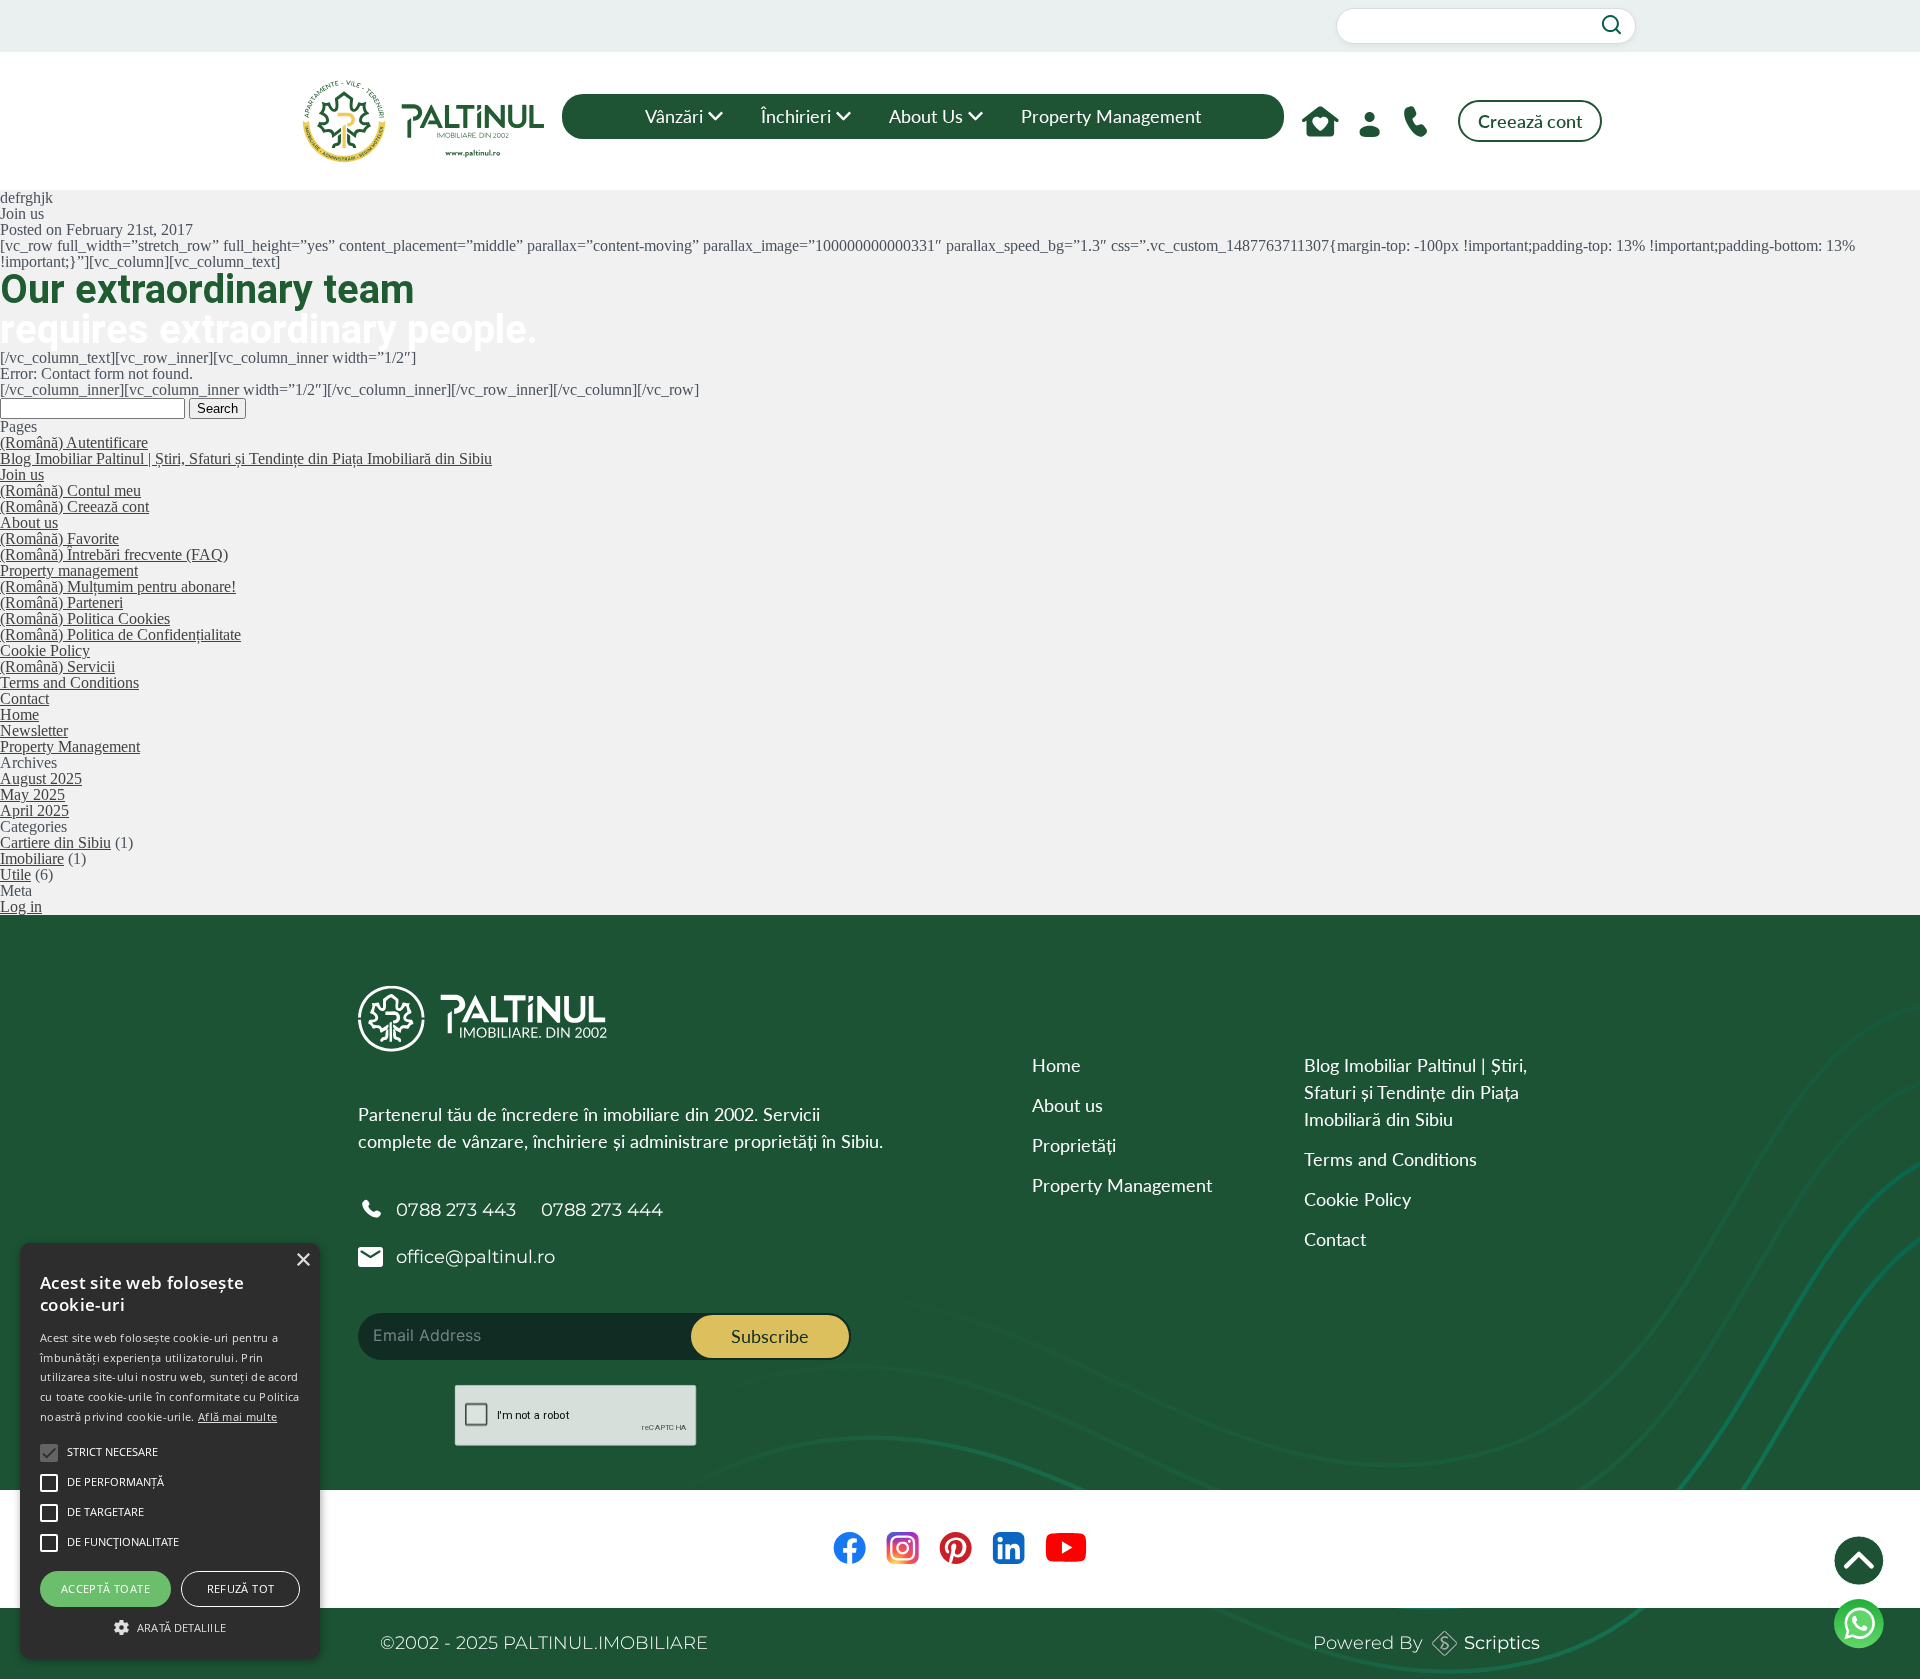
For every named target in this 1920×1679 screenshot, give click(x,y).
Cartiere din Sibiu (55, 842)
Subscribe (770, 1336)
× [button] (302, 1260)
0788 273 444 (602, 1210)
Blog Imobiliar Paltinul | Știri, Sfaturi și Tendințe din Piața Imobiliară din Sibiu (246, 458)
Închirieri (796, 116)
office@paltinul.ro (475, 1257)
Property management (69, 570)
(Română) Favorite (59, 538)
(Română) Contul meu (70, 490)
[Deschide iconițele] (1859, 1561)
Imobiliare (32, 858)
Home (19, 714)
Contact (24, 698)
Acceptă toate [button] (105, 1588)
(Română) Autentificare (74, 442)
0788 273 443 (456, 1210)
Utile (15, 874)
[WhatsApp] (1859, 1624)
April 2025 (34, 810)
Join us (22, 474)
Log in (21, 906)
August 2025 (41, 778)
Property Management (1111, 116)
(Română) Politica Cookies (85, 618)
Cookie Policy (45, 650)
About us (926, 116)
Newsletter (34, 730)
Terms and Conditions (69, 682)
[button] (170, 1625)
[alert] (170, 1451)
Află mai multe (237, 1416)
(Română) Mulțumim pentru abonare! (118, 586)
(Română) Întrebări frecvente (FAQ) (114, 554)
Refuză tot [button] (241, 1588)
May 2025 (32, 794)
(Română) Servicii (57, 666)
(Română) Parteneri (61, 602)
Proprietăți (1074, 1145)
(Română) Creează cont (74, 506)
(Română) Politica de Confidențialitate (120, 634)
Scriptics (1502, 1643)
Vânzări (674, 116)
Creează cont (1530, 121)
